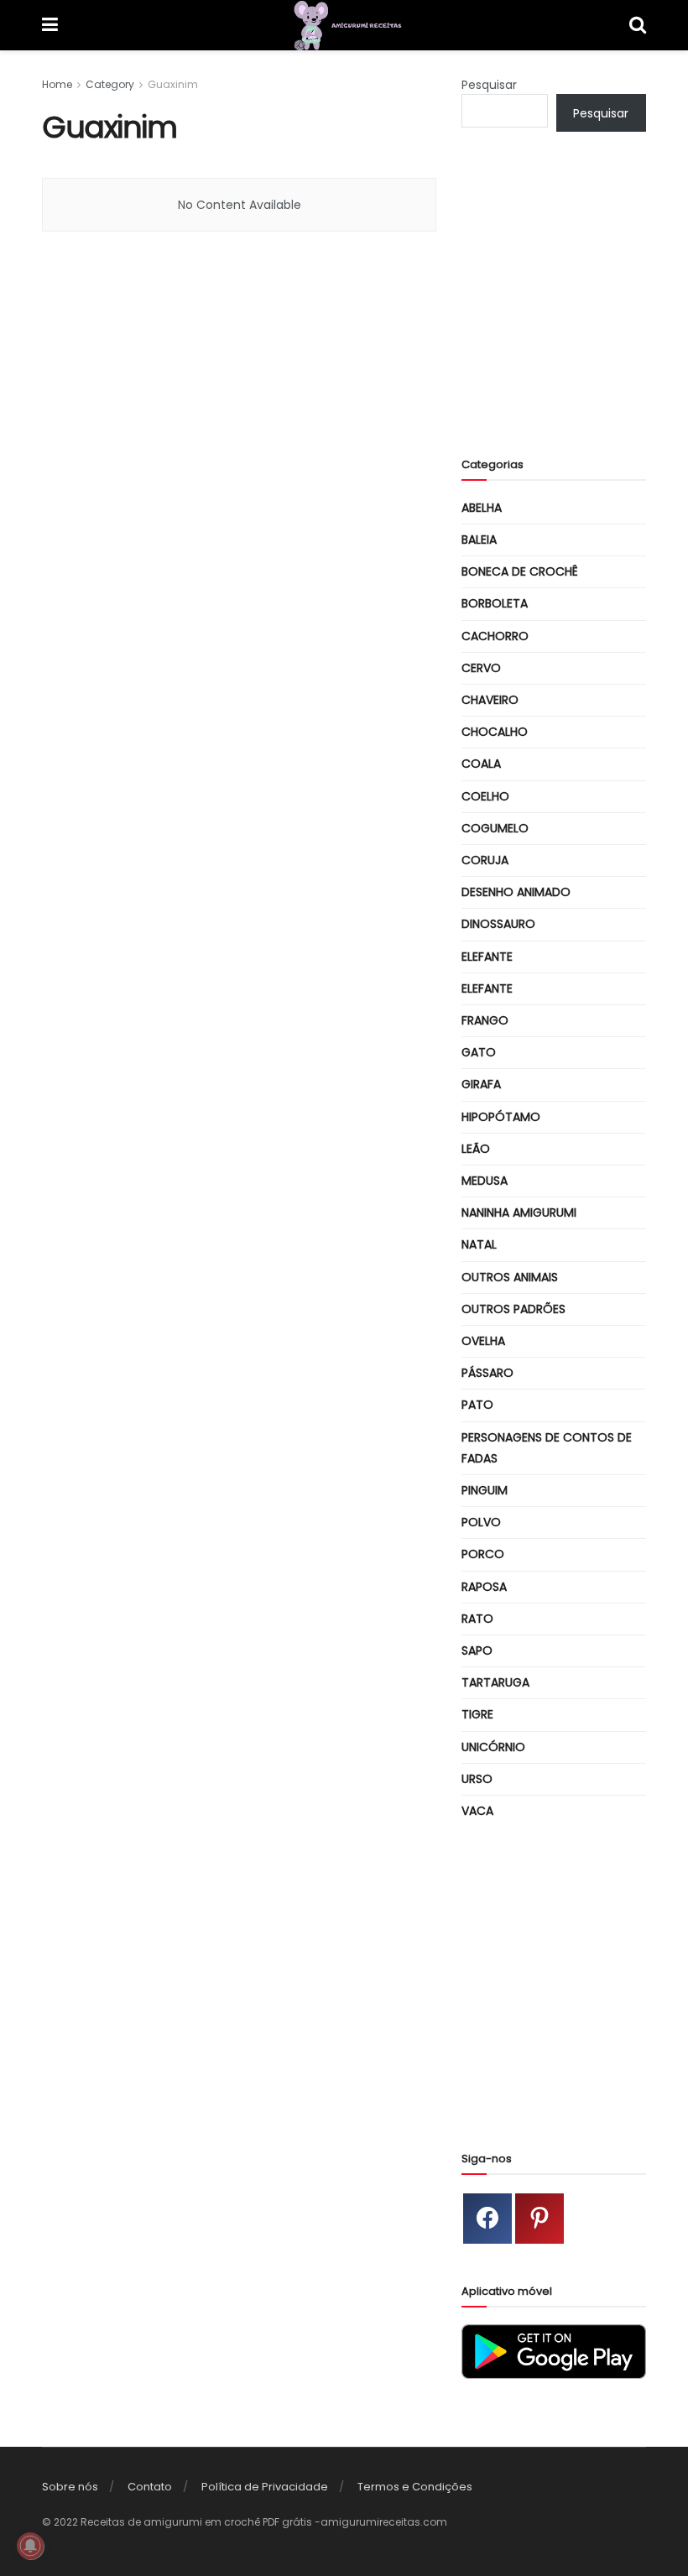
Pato (477, 1405)
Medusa (485, 1181)
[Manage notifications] (30, 2546)
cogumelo (495, 828)
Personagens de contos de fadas (547, 1448)
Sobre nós (70, 2487)
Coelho (485, 796)
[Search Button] (638, 25)
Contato (150, 2487)
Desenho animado (516, 892)
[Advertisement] (575, 308)
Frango (485, 1020)
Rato (477, 1619)
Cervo (481, 668)
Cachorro (495, 636)
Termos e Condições (415, 2487)
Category (110, 84)
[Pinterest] (539, 2219)
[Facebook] (487, 2219)
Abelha (482, 508)
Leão (476, 1149)
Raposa (484, 1587)
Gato (479, 1052)
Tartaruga (495, 1682)
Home (57, 84)
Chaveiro (490, 700)
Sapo (477, 1650)
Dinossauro (498, 924)
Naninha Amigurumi (519, 1212)
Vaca (477, 1811)
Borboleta (495, 603)
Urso (477, 1779)
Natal (479, 1244)
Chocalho (495, 732)
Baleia (479, 540)
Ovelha (483, 1341)
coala (481, 764)
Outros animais (510, 1277)
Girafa (481, 1084)
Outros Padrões (513, 1309)
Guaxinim (173, 84)
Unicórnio (493, 1747)
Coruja (485, 860)
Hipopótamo (501, 1117)
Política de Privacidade (265, 2487)
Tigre (477, 1714)
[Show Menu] (50, 25)
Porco (483, 1554)
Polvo (481, 1522)
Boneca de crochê (520, 571)
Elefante (487, 957)
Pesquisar (489, 85)
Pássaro (487, 1373)
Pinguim (485, 1490)
